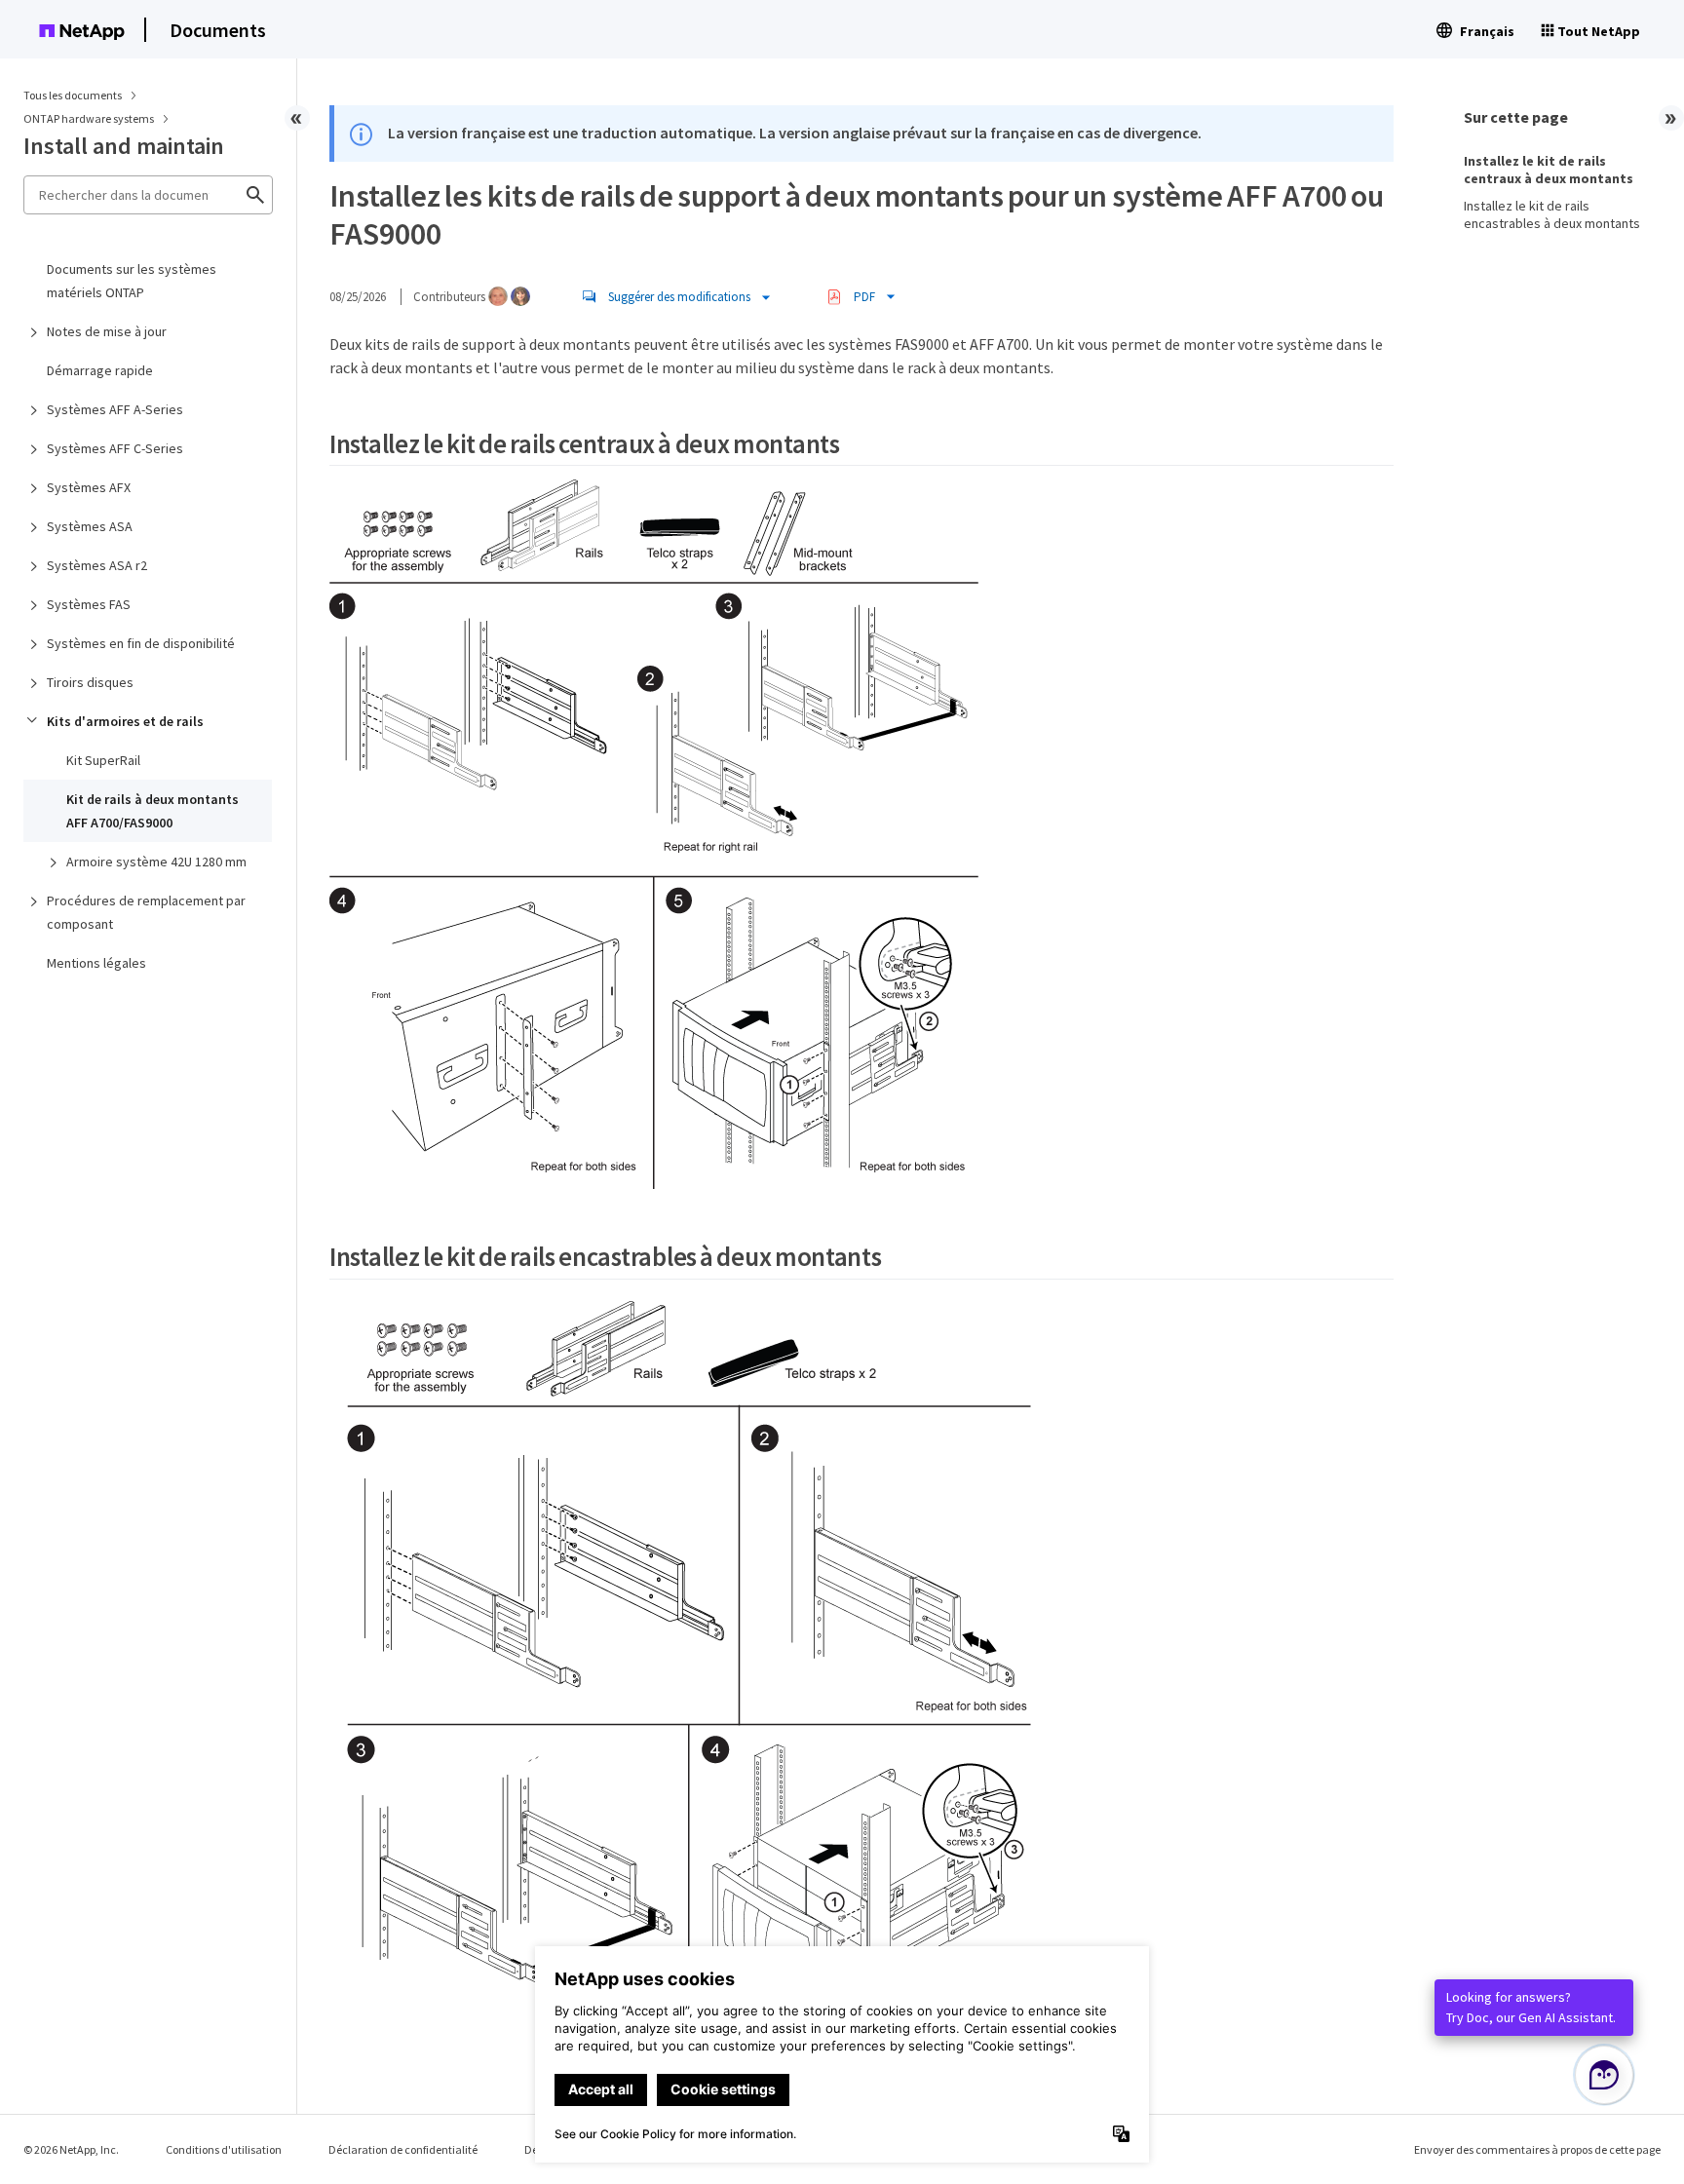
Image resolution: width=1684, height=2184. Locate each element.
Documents (218, 30)
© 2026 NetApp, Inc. (71, 2149)
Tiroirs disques (90, 682)
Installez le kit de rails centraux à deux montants (1549, 170)
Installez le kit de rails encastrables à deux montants (1552, 214)
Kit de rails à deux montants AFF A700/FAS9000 (153, 811)
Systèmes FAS (89, 604)
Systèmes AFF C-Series (115, 448)
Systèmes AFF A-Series (115, 409)
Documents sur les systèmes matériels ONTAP (132, 281)
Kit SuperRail (103, 760)
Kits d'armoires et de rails (125, 721)
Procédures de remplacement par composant (146, 912)
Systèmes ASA (90, 526)
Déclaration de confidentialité (403, 2149)
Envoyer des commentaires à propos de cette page (1537, 2149)
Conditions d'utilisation (224, 2149)
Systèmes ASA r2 (97, 565)
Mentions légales (96, 963)
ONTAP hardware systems (90, 118)
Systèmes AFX (89, 487)
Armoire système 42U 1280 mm (156, 862)
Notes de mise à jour (107, 331)
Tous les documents (73, 95)
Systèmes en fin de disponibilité (141, 643)
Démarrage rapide (100, 370)
